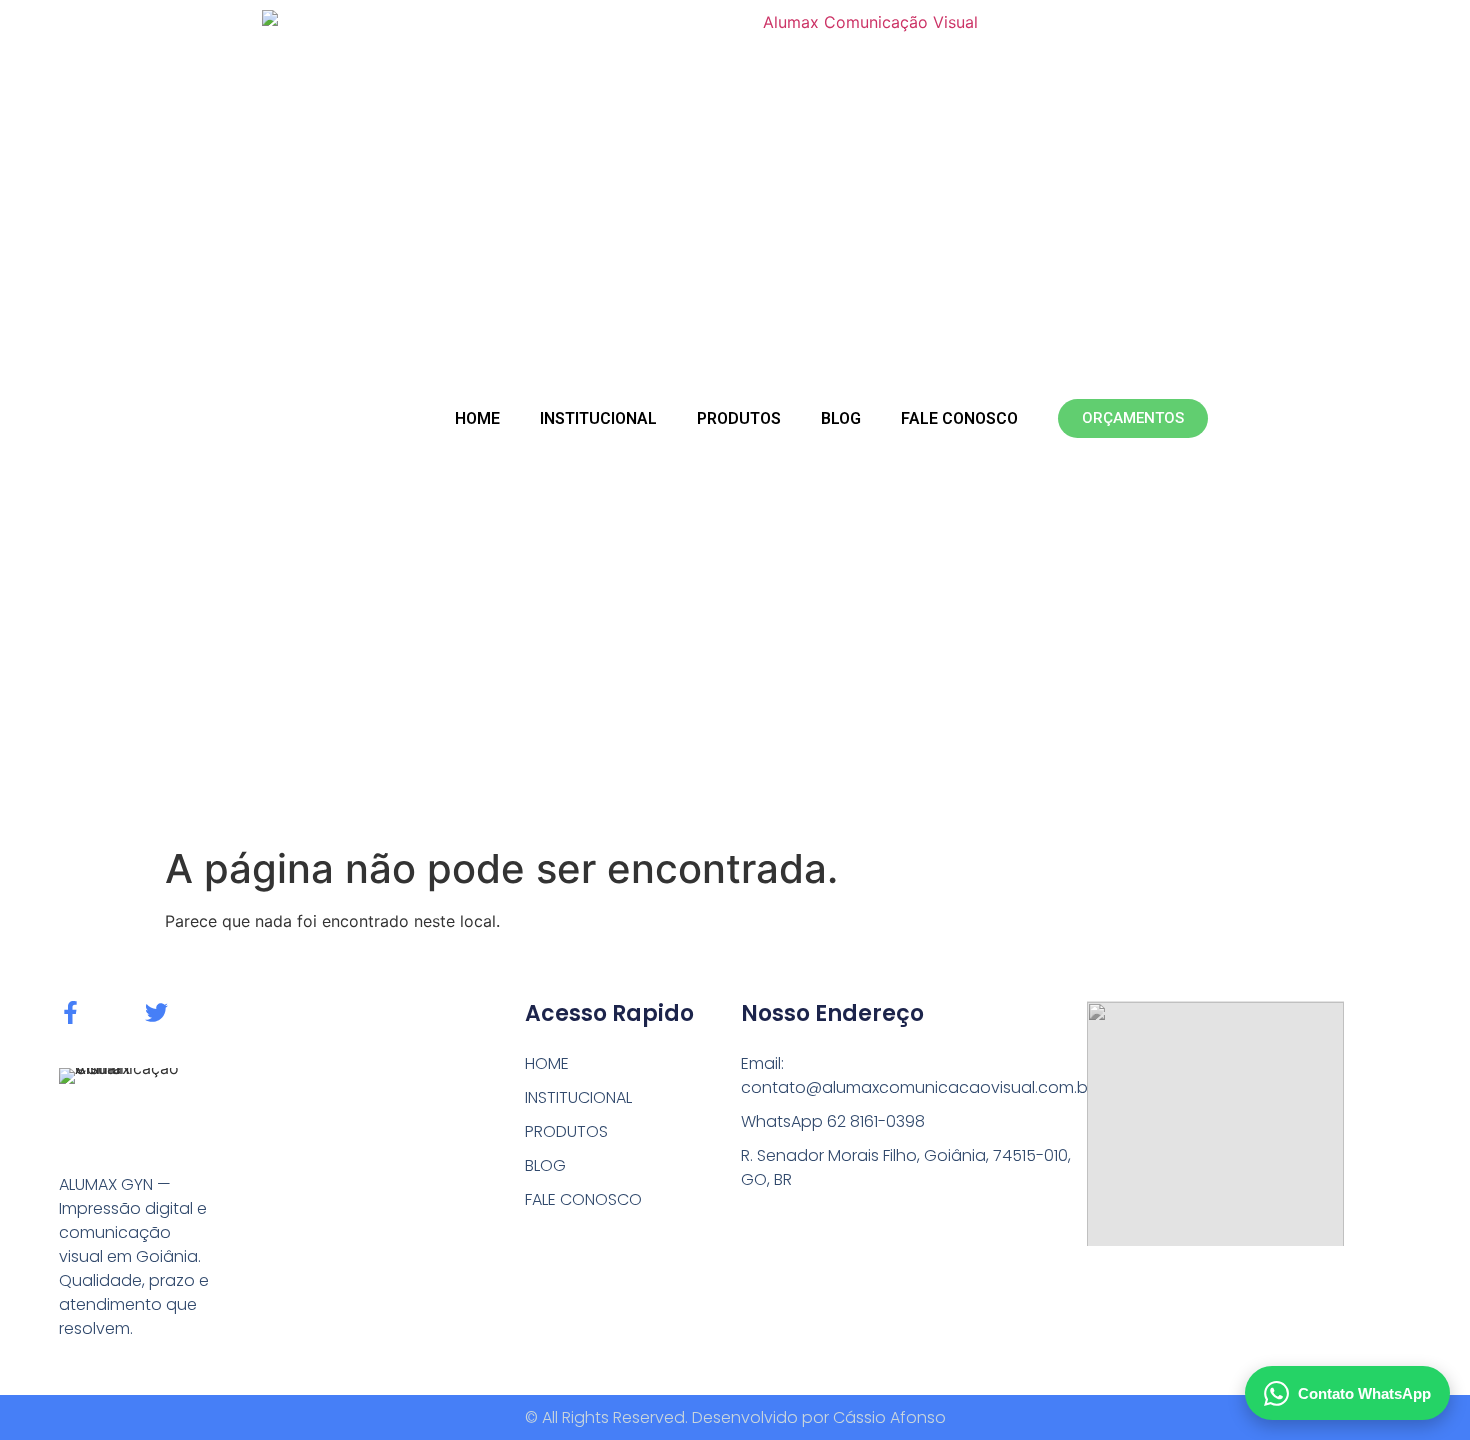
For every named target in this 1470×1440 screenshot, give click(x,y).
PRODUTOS (739, 418)
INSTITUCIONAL (598, 418)
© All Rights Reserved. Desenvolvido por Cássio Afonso (735, 1417)
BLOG (841, 418)
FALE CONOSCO (959, 418)
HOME (477, 418)
